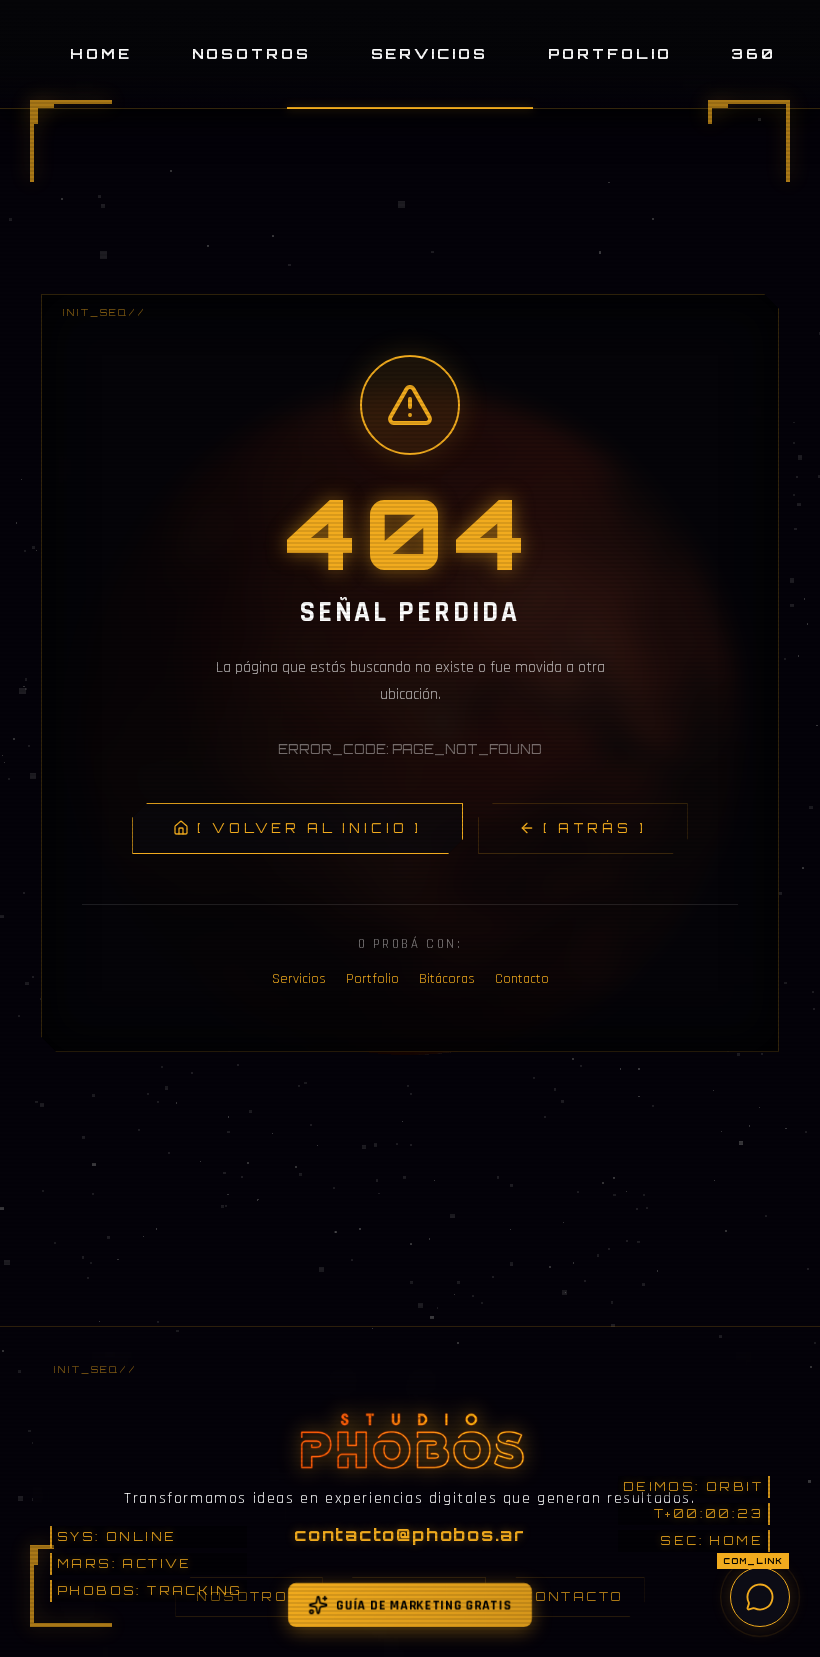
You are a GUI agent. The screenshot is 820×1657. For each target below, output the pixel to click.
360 (753, 53)
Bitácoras (447, 979)
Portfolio (610, 53)
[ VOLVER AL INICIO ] (309, 828)
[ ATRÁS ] (595, 828)
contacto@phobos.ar (410, 1534)
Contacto (522, 979)
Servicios (429, 53)
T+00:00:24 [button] (709, 1513)
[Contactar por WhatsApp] (760, 1597)
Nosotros (251, 53)
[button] (71, 141)
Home (101, 53)
